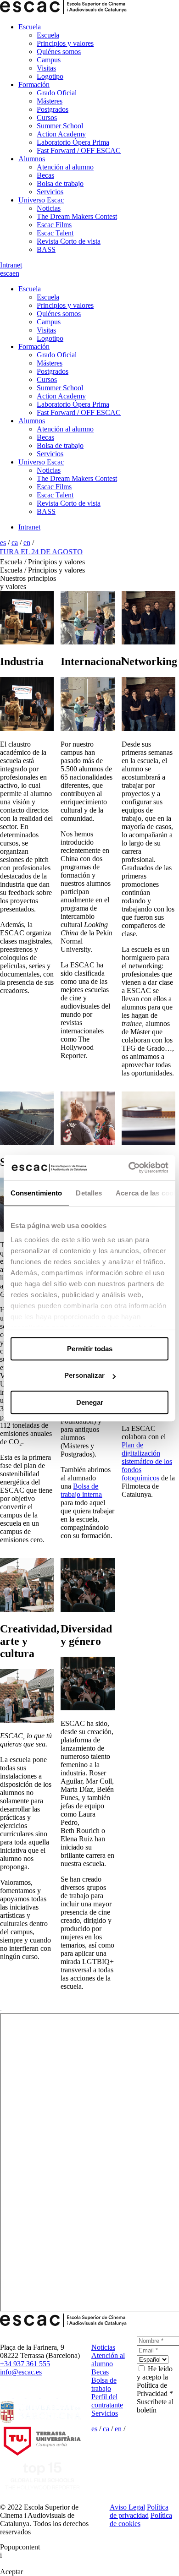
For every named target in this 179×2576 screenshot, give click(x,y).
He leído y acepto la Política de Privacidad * (155, 2381)
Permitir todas (90, 1349)
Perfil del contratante (107, 2401)
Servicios (50, 192)
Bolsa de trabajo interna (81, 1490)
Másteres (50, 101)
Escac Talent (55, 233)
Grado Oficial (57, 93)
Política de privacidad (139, 2511)
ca (9, 273)
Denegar (90, 1402)
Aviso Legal (127, 2507)
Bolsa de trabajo (60, 183)
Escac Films (54, 225)
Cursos (47, 117)
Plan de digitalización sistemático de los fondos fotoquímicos (147, 1461)
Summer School (60, 126)
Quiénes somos (59, 52)
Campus (49, 60)
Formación (34, 85)
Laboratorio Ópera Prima (73, 142)
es (3, 273)
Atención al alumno (65, 167)
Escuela (30, 27)
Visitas (46, 68)
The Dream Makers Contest (77, 216)
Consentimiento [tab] (36, 1193)
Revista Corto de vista (69, 241)
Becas (45, 175)
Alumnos (32, 159)
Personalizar (84, 1375)
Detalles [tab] (89, 1193)
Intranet (11, 265)
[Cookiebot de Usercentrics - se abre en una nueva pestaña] (129, 1168)
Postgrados (53, 109)
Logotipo (50, 76)
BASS (46, 249)
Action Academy (61, 134)
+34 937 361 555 (25, 2364)
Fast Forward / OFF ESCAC (79, 150)
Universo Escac (41, 200)
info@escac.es (21, 2372)
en (16, 273)
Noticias (49, 208)
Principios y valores (65, 43)
